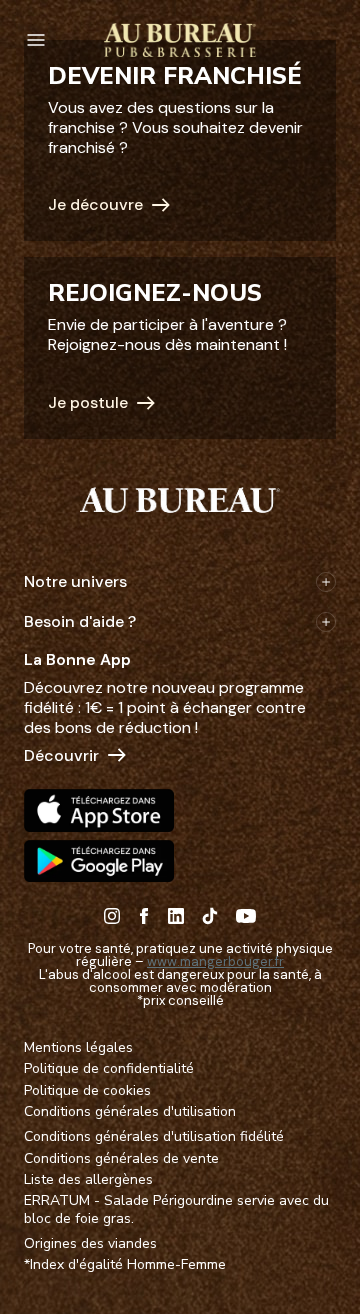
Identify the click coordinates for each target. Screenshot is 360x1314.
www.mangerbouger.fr (215, 961)
